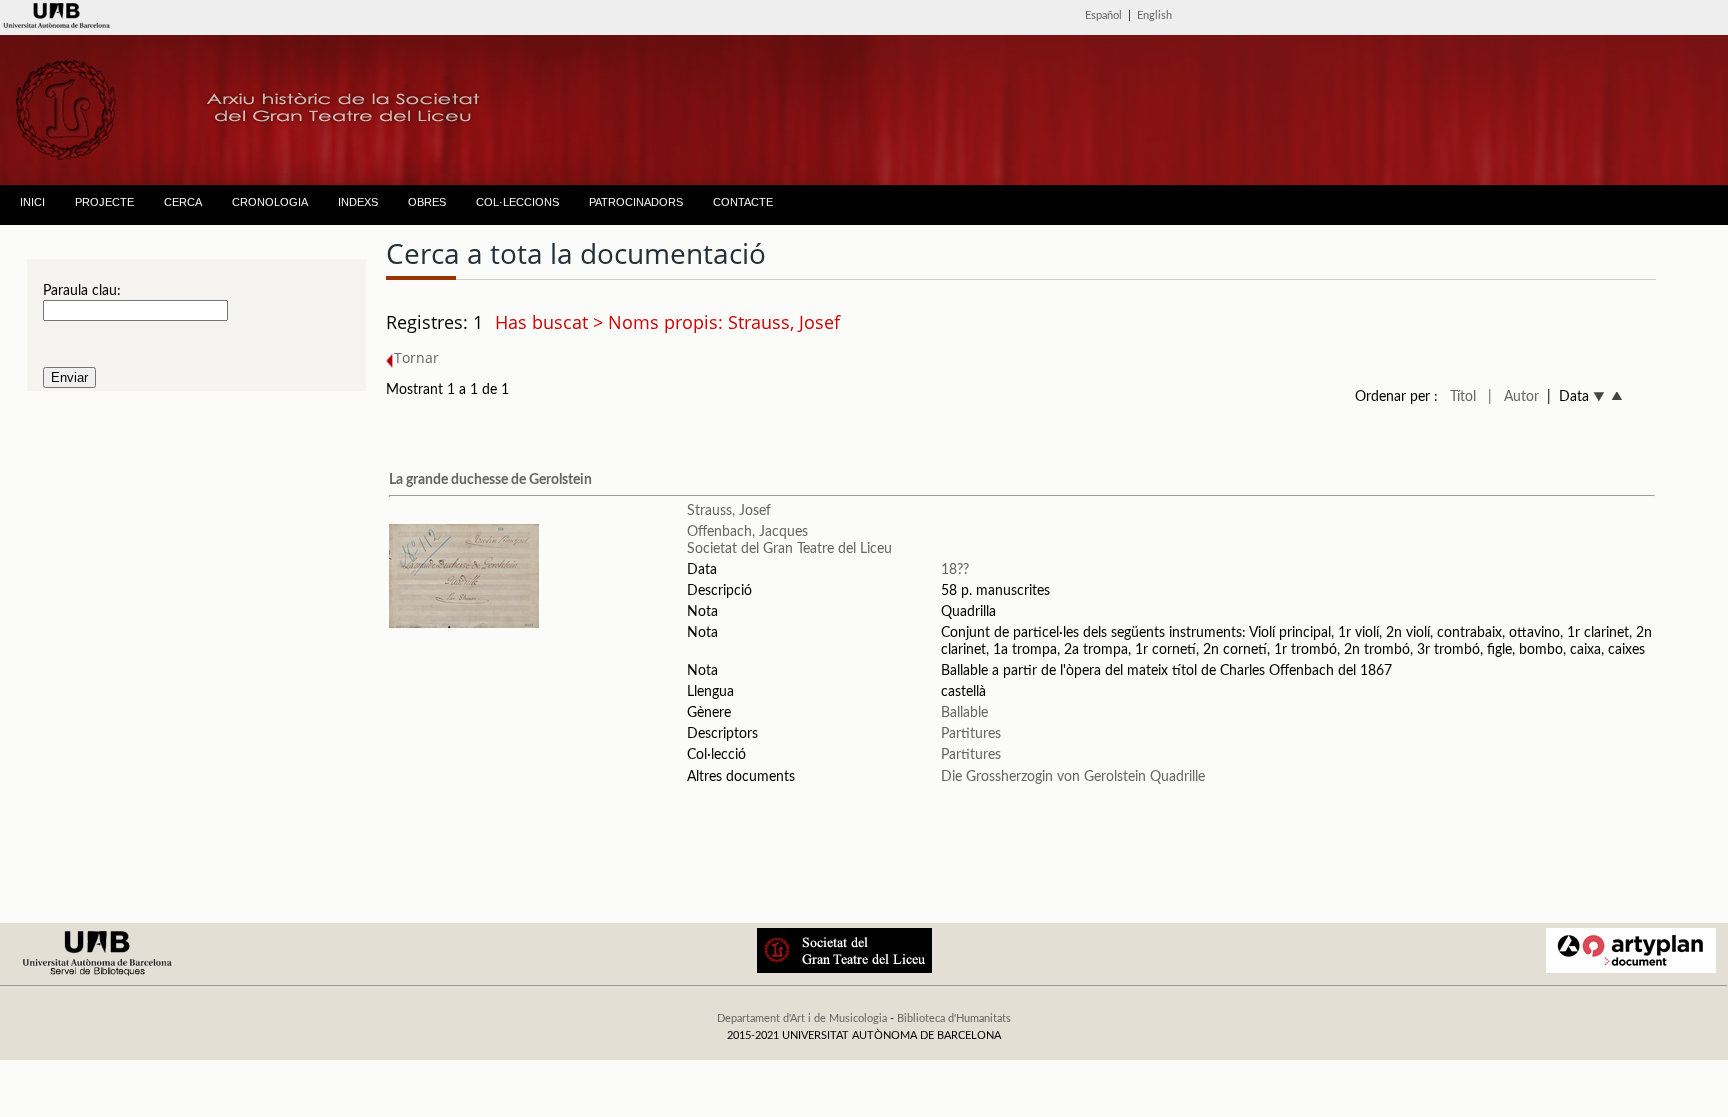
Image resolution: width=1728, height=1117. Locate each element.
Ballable (964, 713)
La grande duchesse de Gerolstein (490, 480)
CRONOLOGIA (270, 202)
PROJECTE (104, 202)
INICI (32, 202)
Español (1103, 15)
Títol (1463, 397)
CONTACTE (743, 202)
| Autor (1513, 397)
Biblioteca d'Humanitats (954, 1018)
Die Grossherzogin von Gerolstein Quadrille (1073, 777)
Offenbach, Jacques (747, 532)
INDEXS (358, 202)
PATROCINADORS (636, 202)
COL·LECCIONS (517, 202)
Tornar (416, 357)
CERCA (183, 202)
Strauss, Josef (729, 511)
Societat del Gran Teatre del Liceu (789, 549)
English (1154, 15)
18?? (955, 570)
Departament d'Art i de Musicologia (802, 1018)
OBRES (427, 202)
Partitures (971, 734)
